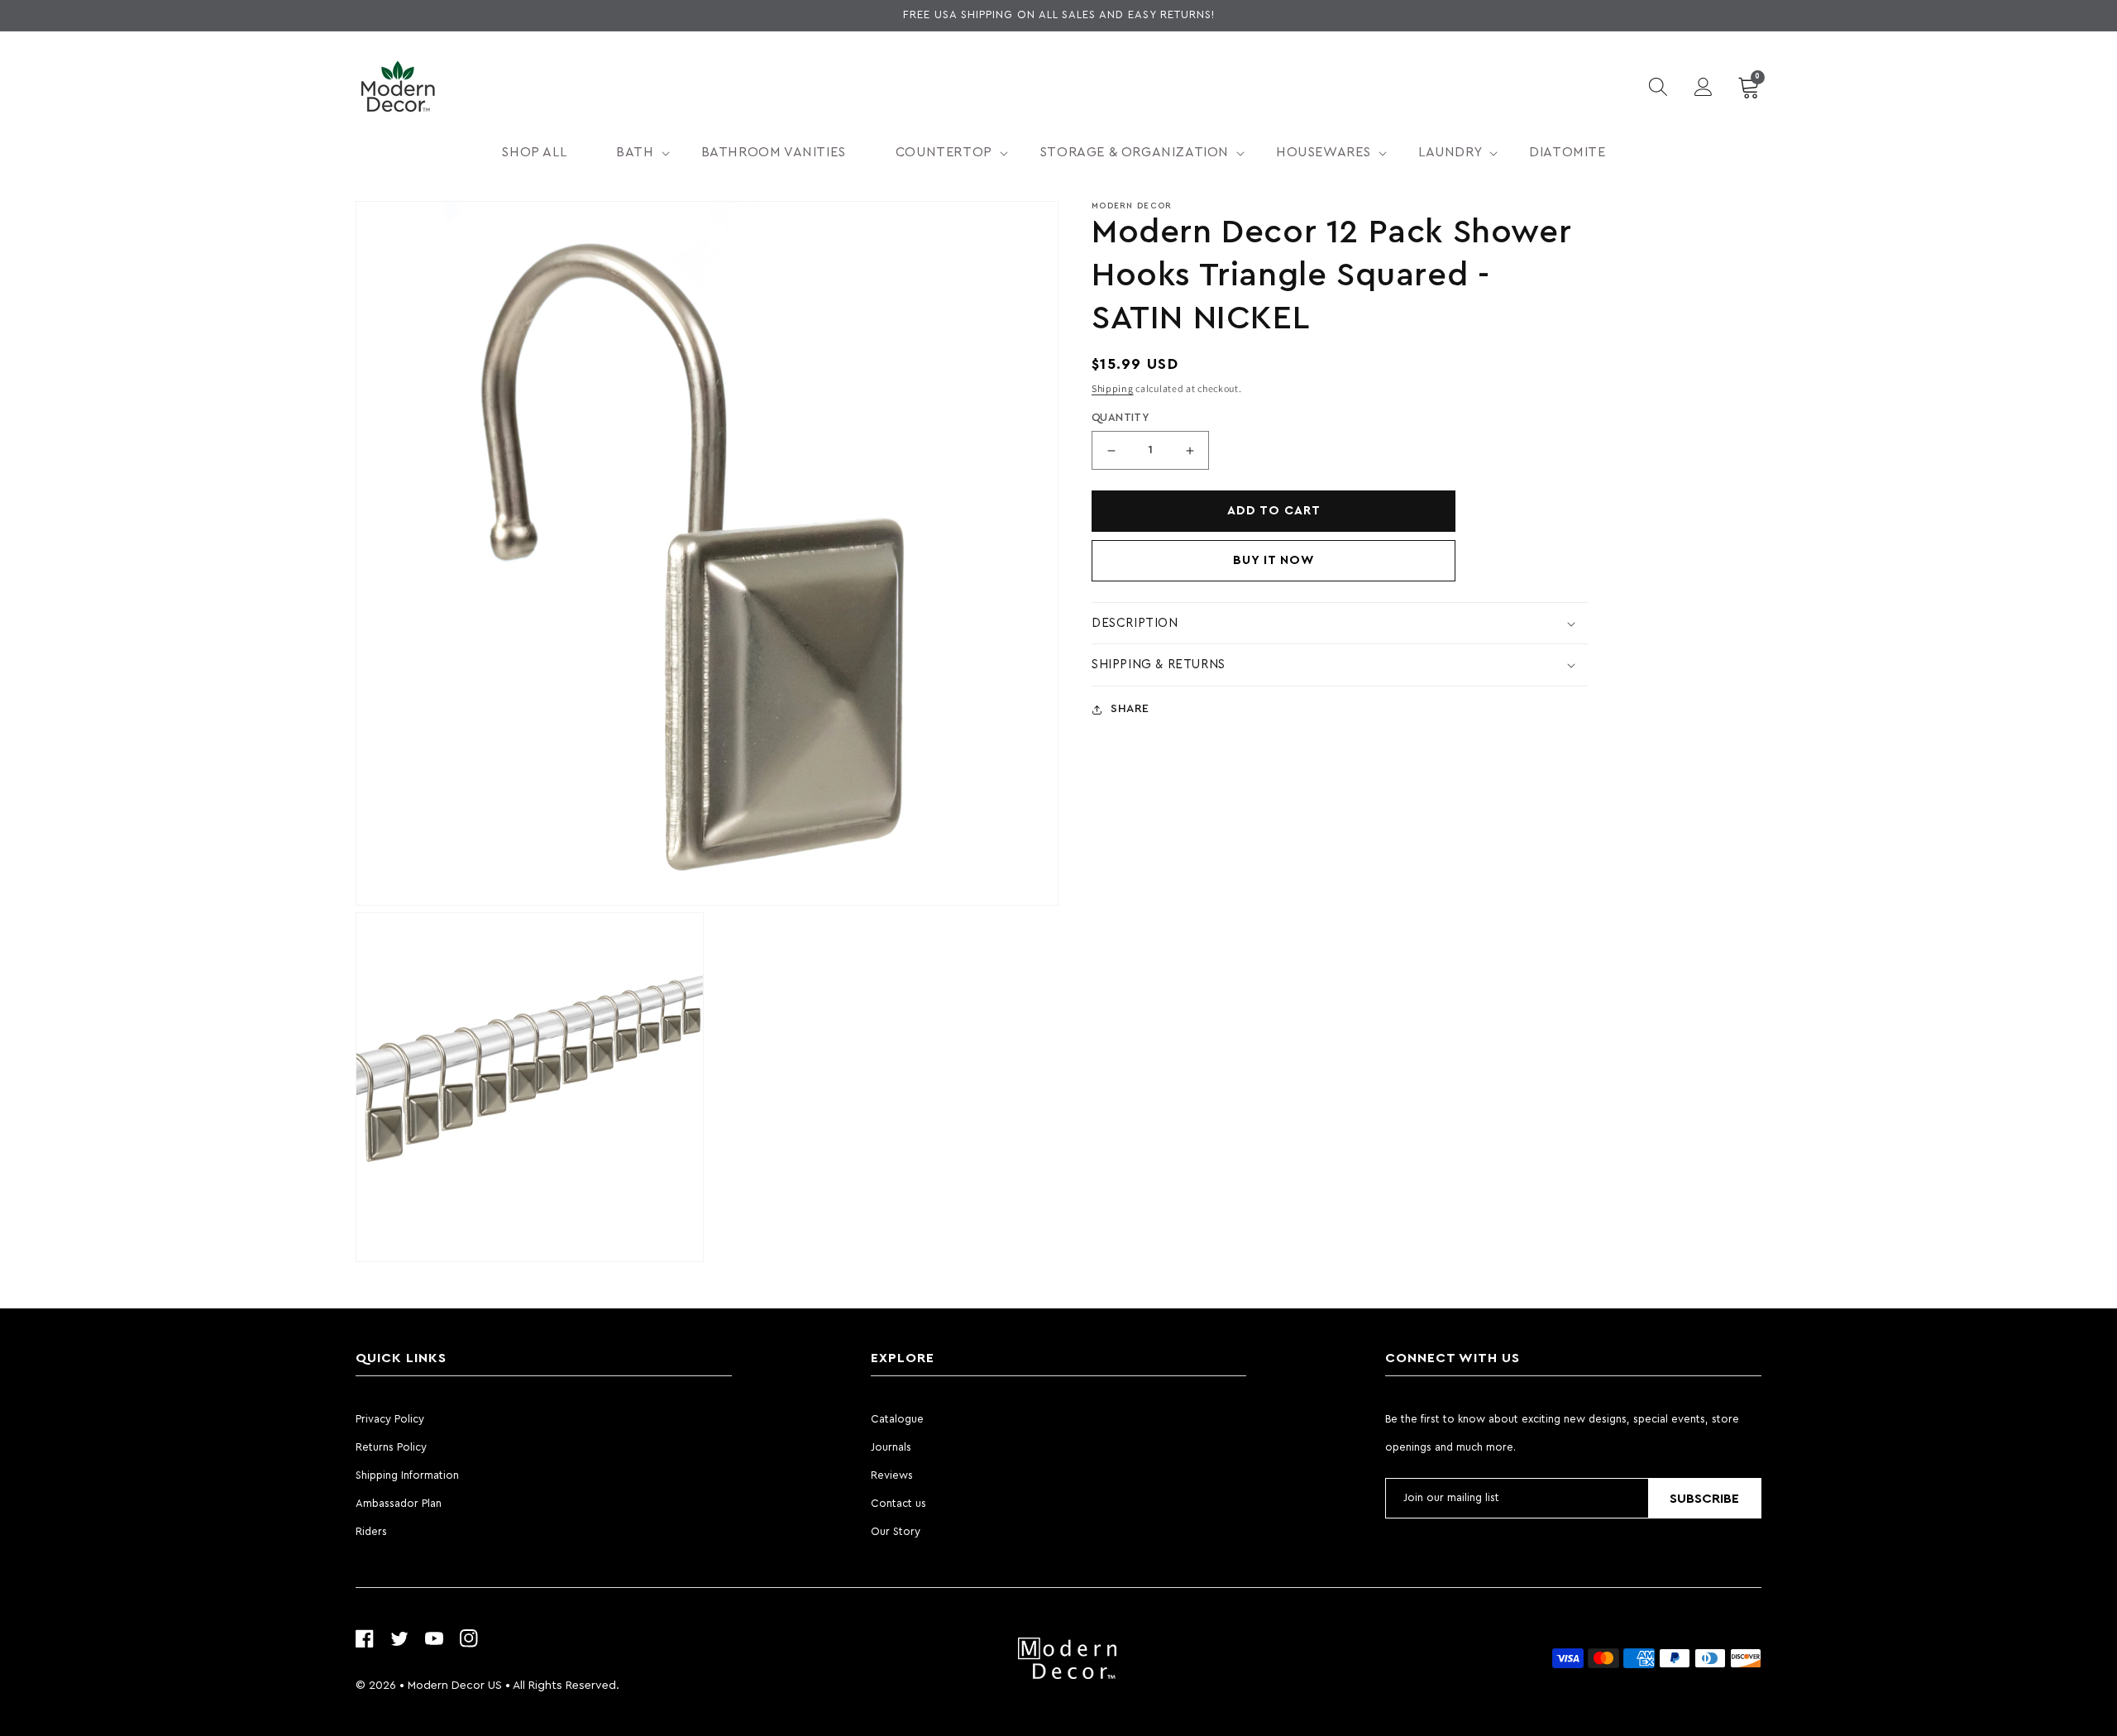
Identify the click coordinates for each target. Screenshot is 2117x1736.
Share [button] (1130, 709)
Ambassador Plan (399, 1503)
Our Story (896, 1531)
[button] (633, 153)
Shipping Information (407, 1475)
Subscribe (1704, 1499)
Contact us (898, 1503)
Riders (371, 1531)
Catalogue (897, 1419)
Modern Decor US (455, 1686)
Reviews (892, 1475)
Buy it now (1274, 560)
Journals (891, 1447)
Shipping (1113, 388)
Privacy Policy (390, 1419)
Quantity (1120, 418)
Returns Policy (391, 1447)
